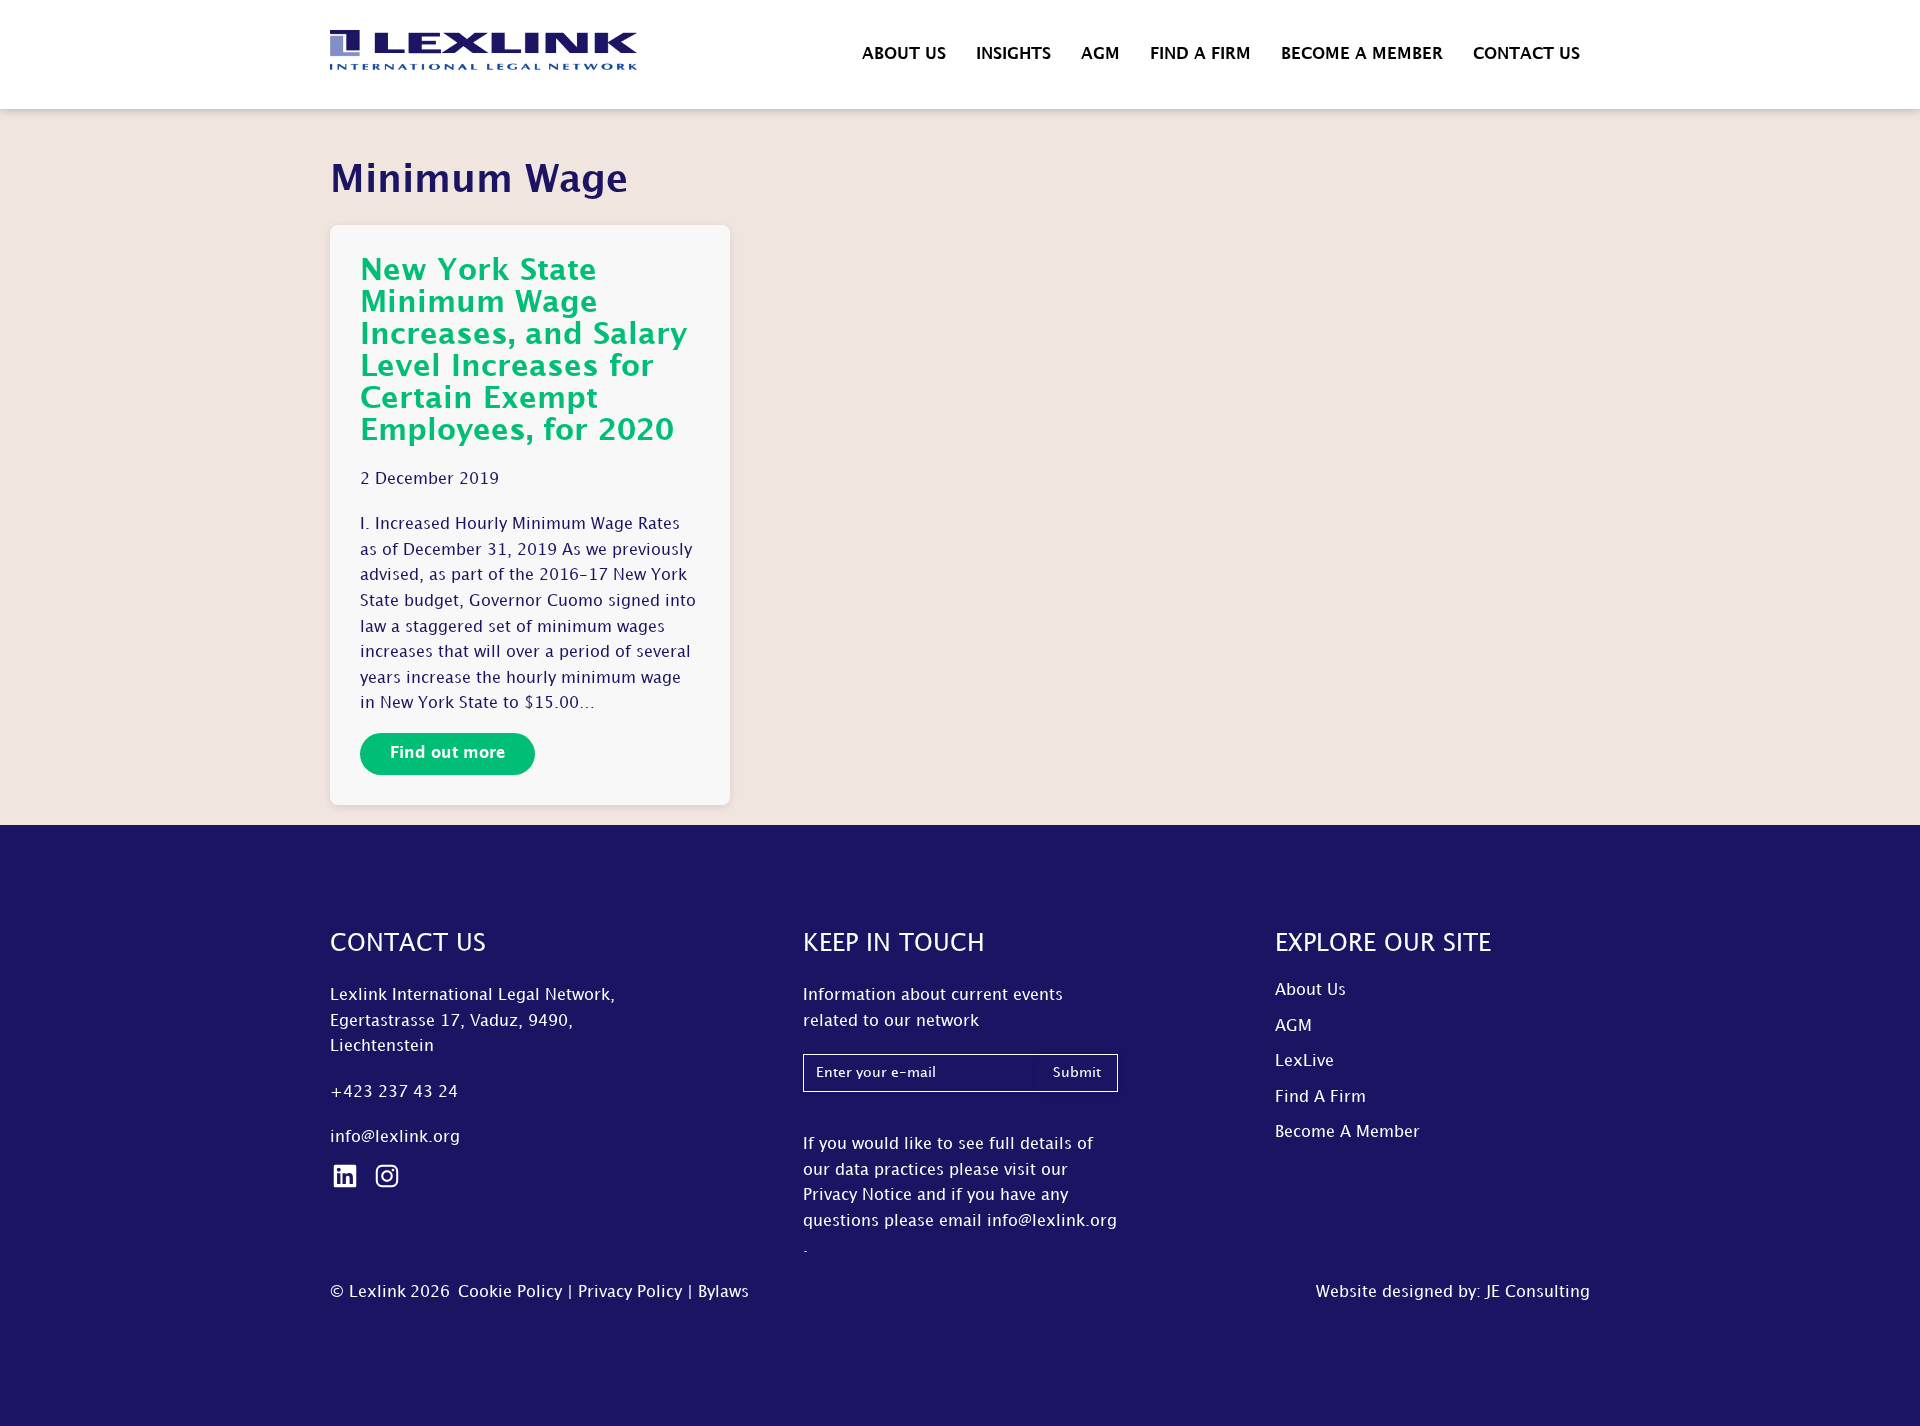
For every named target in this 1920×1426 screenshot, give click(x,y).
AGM (1100, 54)
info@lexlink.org (395, 1137)
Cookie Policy (510, 1292)
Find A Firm (1200, 54)
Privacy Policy (630, 1292)
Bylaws (723, 1292)
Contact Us (1526, 54)
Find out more (447, 753)
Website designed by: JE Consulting (1453, 1292)
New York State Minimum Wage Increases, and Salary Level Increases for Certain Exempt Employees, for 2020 (523, 351)
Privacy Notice (857, 1195)
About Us (904, 54)
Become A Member (1362, 54)
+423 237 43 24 (394, 1092)
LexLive (1304, 1061)
